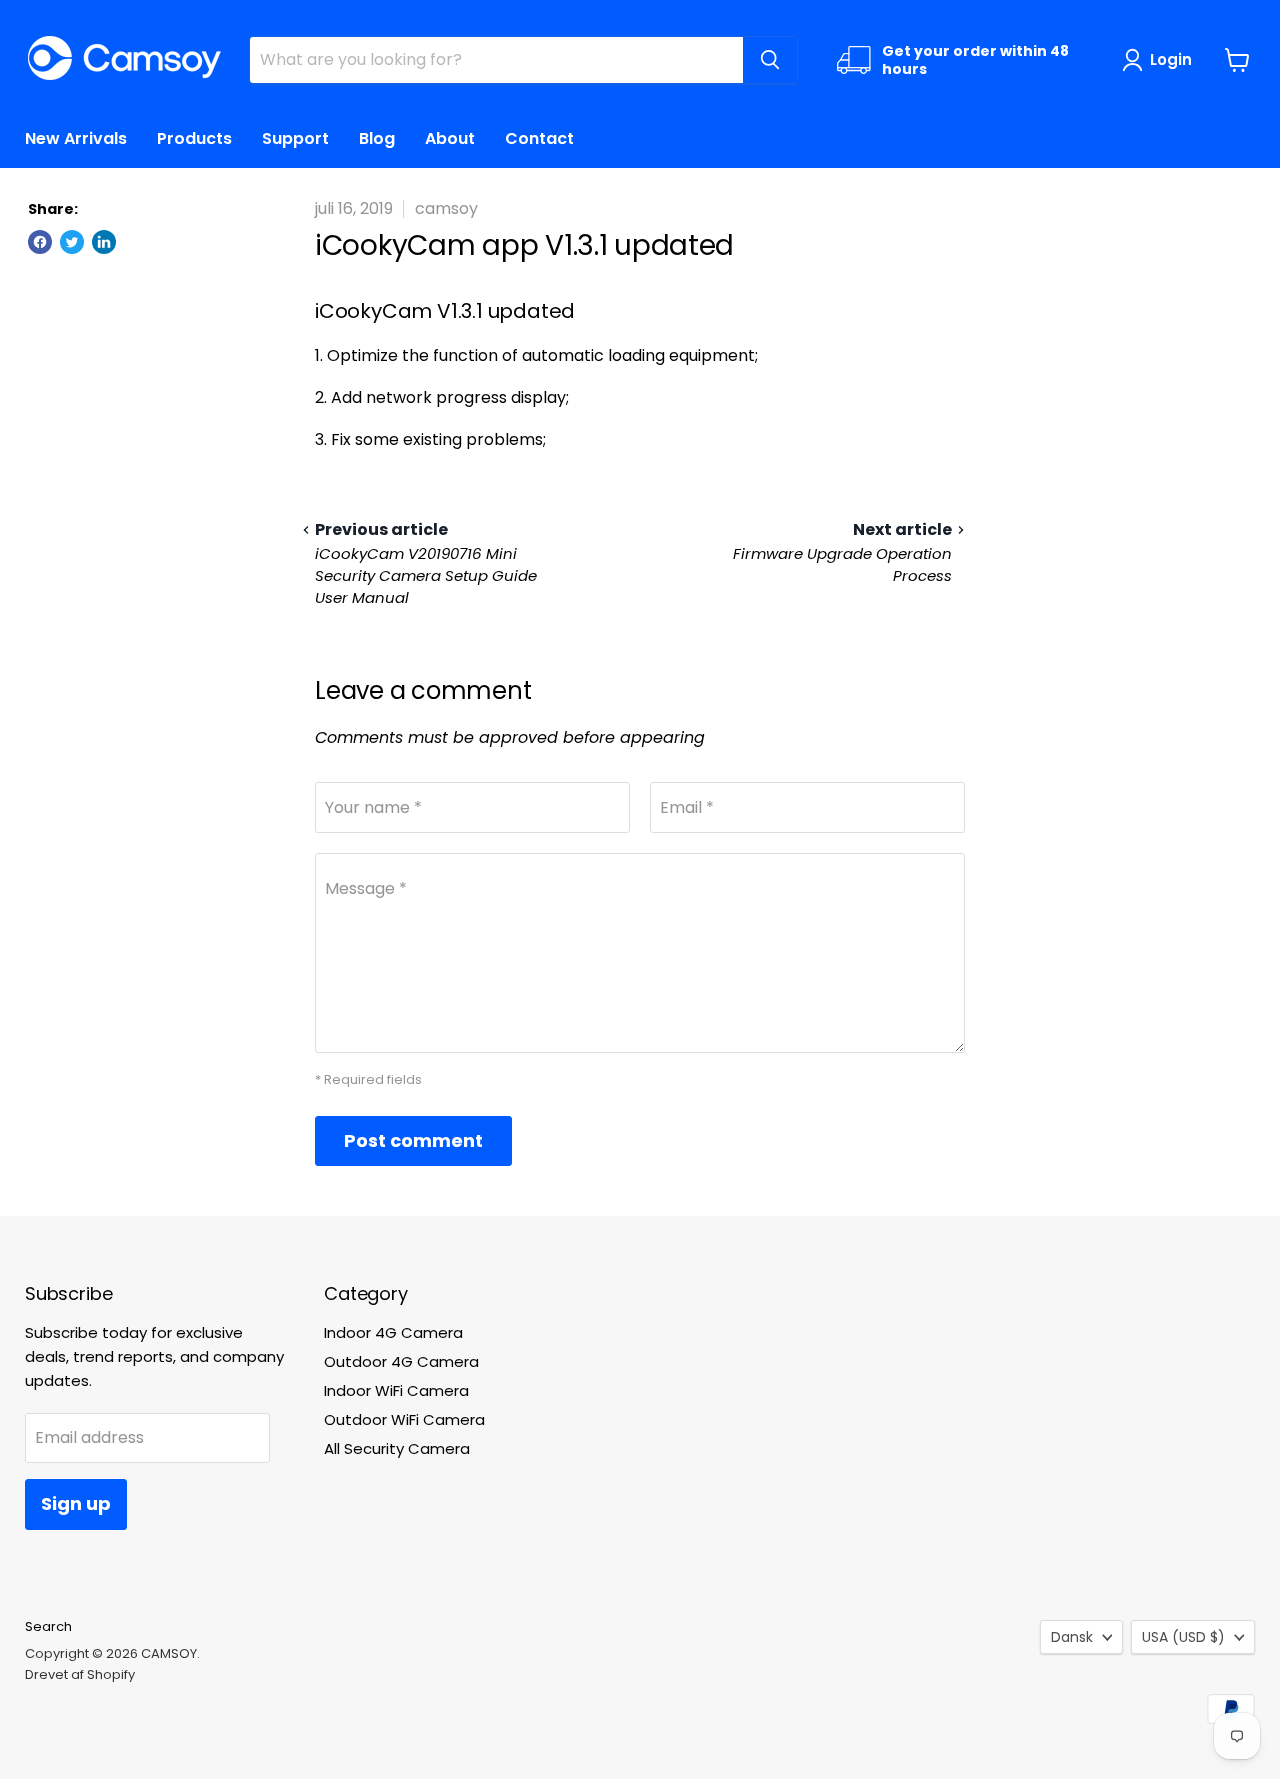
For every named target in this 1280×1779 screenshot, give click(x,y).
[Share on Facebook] (40, 242)
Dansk (1072, 1637)
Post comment (413, 1140)
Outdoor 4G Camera (401, 1361)
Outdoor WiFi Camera (404, 1419)
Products (194, 138)
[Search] (770, 60)
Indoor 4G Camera (393, 1332)
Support (295, 138)
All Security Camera (397, 1448)
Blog (377, 138)
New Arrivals (76, 138)
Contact (539, 138)
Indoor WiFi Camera (396, 1390)
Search (48, 1626)
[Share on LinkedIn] (104, 242)
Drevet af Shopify (80, 1674)
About (450, 138)
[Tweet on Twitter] (72, 242)
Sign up (76, 1503)
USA (1183, 1637)
